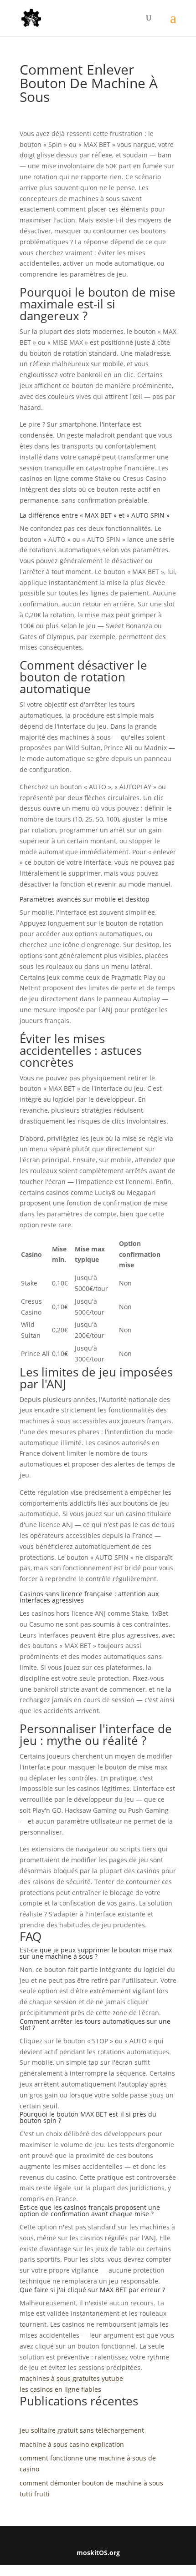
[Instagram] (103, 2538)
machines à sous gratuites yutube (71, 2378)
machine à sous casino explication (72, 2444)
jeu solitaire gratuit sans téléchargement (82, 2430)
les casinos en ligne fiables (60, 2389)
